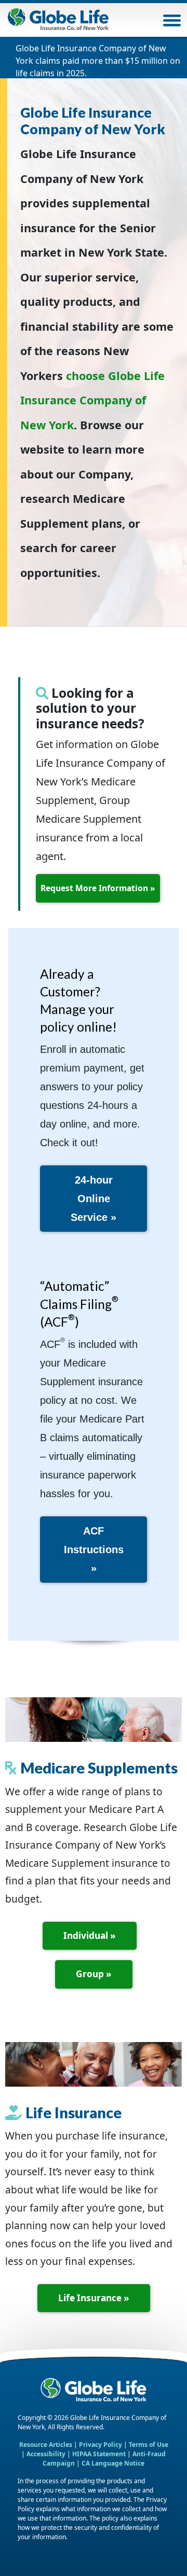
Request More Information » (98, 888)
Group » (94, 1974)
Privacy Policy (101, 2445)
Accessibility (47, 2454)
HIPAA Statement (99, 2454)
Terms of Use (149, 2445)
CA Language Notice (113, 2463)
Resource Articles (46, 2445)
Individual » (90, 1935)
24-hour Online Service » (94, 1199)
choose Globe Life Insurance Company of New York (92, 400)
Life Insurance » (94, 2298)
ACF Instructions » (94, 1550)
